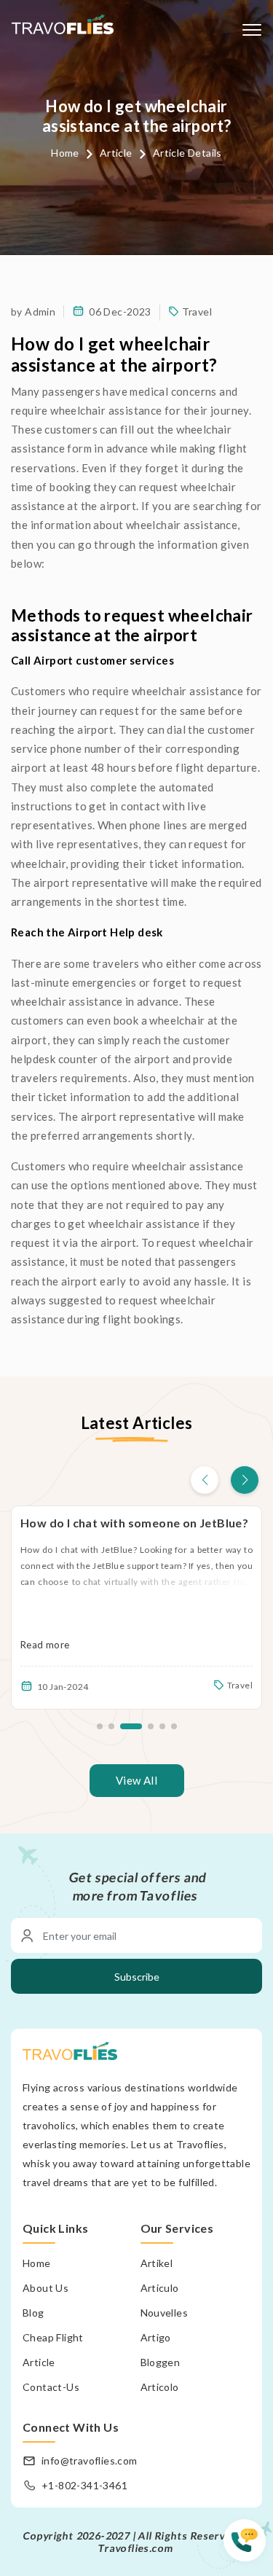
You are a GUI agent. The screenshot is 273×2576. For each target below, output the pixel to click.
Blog (33, 2313)
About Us (45, 2288)
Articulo (160, 2288)
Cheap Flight (53, 2337)
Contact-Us (51, 2387)
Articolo (160, 2387)
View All (136, 1780)
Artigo (156, 2337)
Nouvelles (165, 2313)
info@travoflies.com (90, 2460)
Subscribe (137, 1977)
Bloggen (161, 2362)
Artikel (157, 2263)
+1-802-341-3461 (84, 2485)
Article (116, 153)
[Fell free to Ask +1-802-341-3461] (248, 2547)
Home (65, 153)
